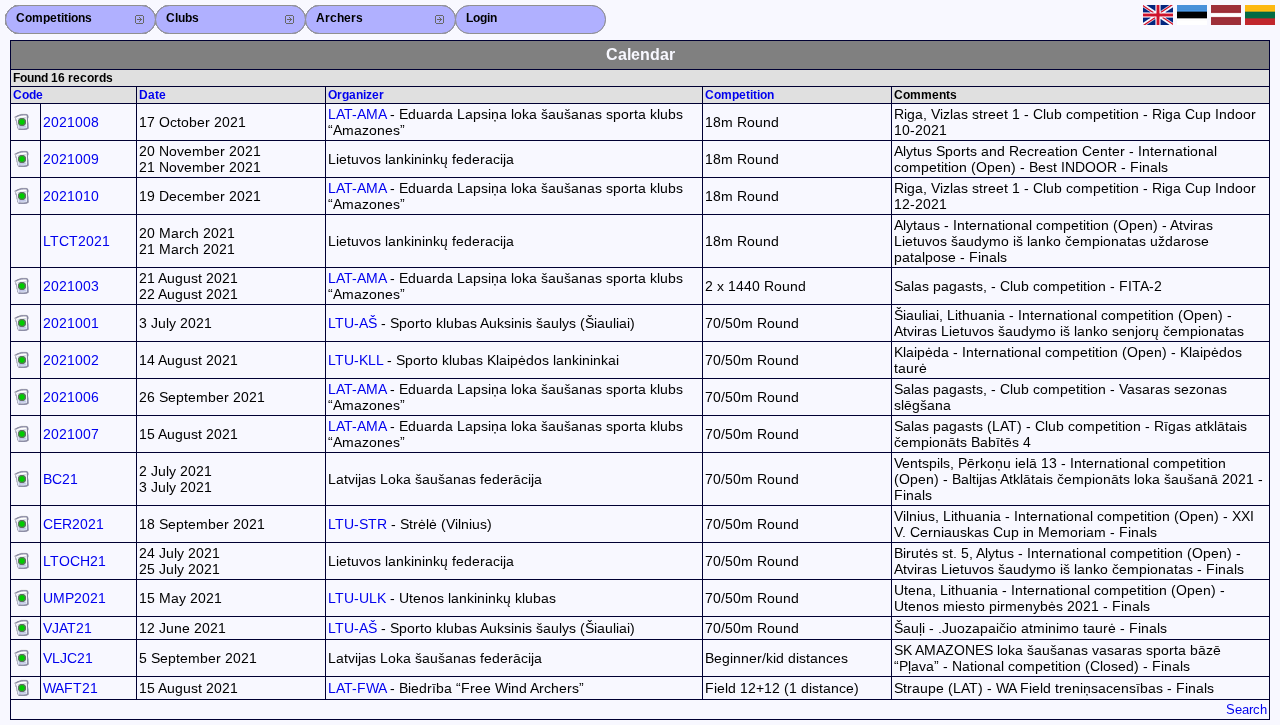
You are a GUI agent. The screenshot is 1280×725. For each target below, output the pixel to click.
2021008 (71, 122)
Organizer (356, 95)
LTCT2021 (76, 241)
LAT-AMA (357, 114)
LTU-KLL (355, 360)
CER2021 (73, 524)
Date (152, 95)
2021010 (71, 196)
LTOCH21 (74, 561)
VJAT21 (67, 628)
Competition (739, 95)
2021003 (71, 286)
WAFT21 (70, 688)
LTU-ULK (357, 598)
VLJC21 (68, 658)
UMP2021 (74, 598)
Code (28, 95)
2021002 (71, 360)
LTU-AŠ (352, 323)
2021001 (71, 323)
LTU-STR (357, 524)
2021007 (71, 434)
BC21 (60, 479)
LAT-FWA (357, 688)
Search (1246, 709)
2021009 (71, 159)
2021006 (71, 397)
